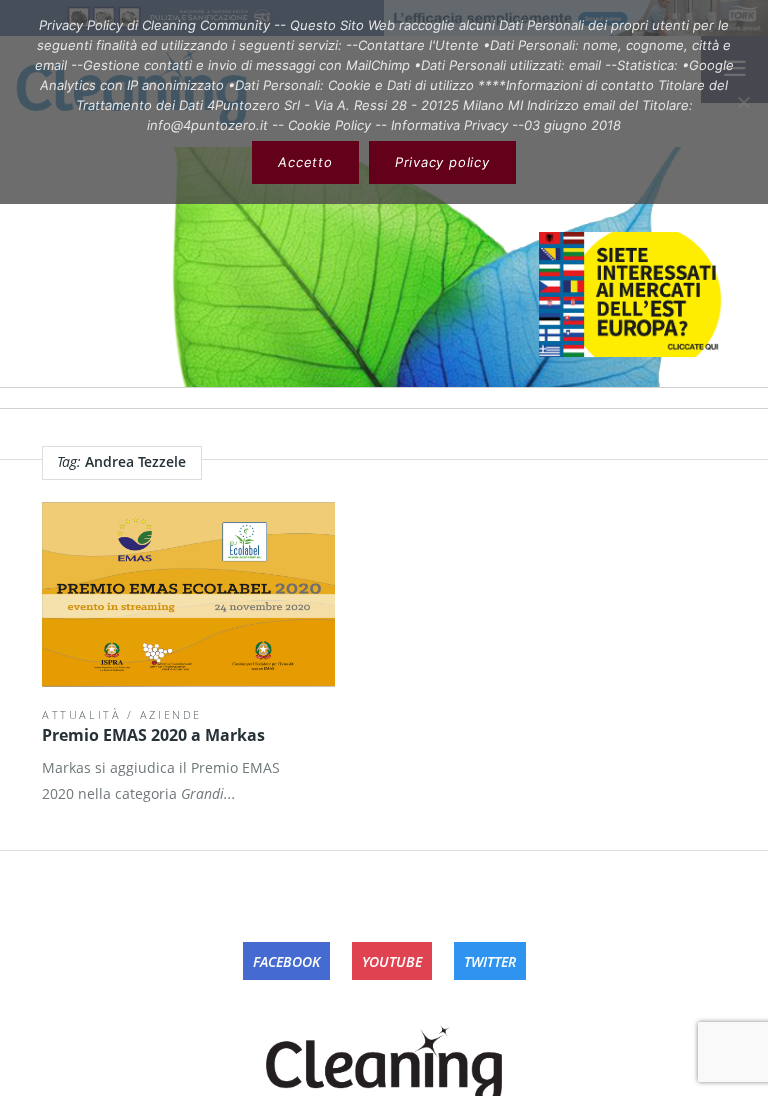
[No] (743, 102)
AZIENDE (171, 714)
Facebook (286, 961)
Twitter (490, 961)
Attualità (82, 714)
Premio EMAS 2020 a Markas (153, 735)
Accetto (305, 162)
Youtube (392, 961)
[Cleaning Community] (384, 1062)
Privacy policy (442, 162)
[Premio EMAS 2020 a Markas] (188, 594)
